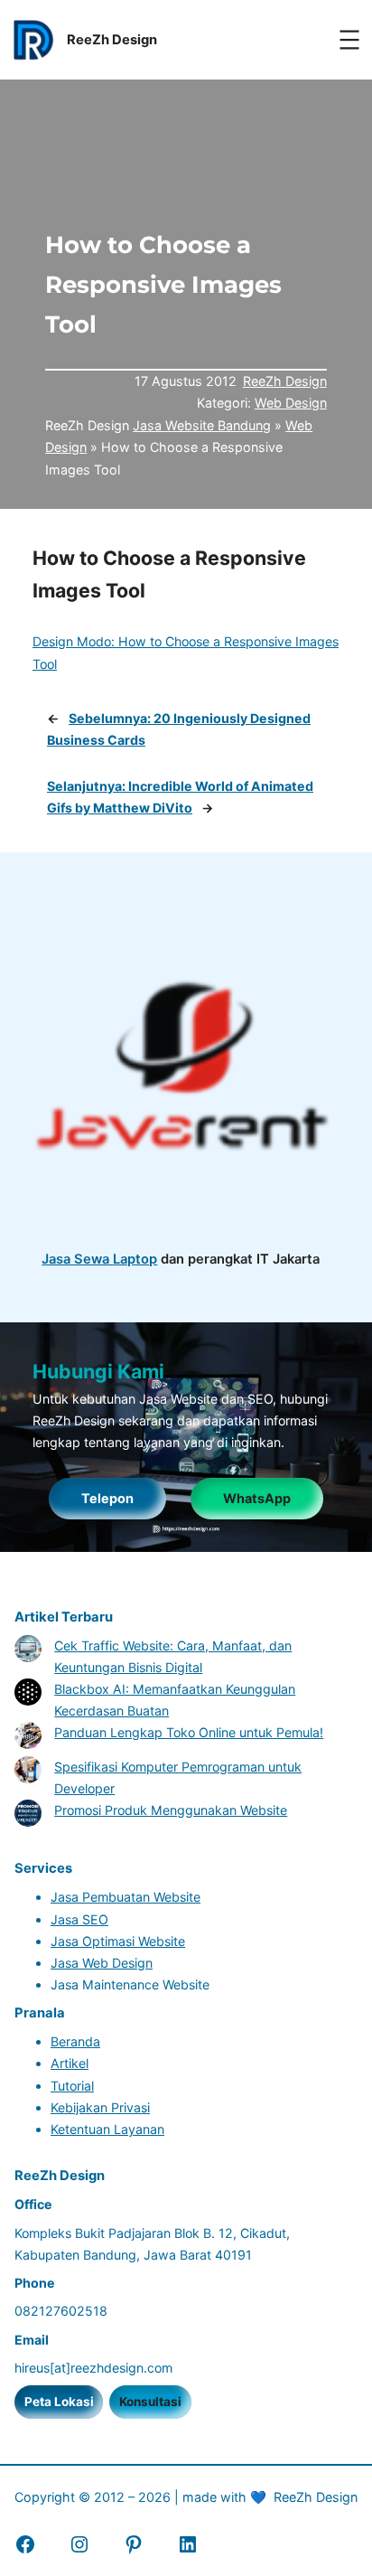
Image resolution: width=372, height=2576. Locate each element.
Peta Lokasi (59, 2402)
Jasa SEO (79, 1919)
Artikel (70, 2063)
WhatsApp (257, 1498)
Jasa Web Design (102, 1963)
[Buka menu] (349, 40)
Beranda (75, 2041)
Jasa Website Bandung (202, 425)
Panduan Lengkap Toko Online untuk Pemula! (189, 1732)
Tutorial (72, 2086)
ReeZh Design (285, 381)
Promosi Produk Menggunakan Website (171, 1810)
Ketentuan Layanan (107, 2129)
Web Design (291, 403)
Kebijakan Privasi (100, 2107)
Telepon (107, 1498)
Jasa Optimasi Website (118, 1941)
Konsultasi (150, 2402)
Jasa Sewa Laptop (99, 1259)
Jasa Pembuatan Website (126, 1897)
